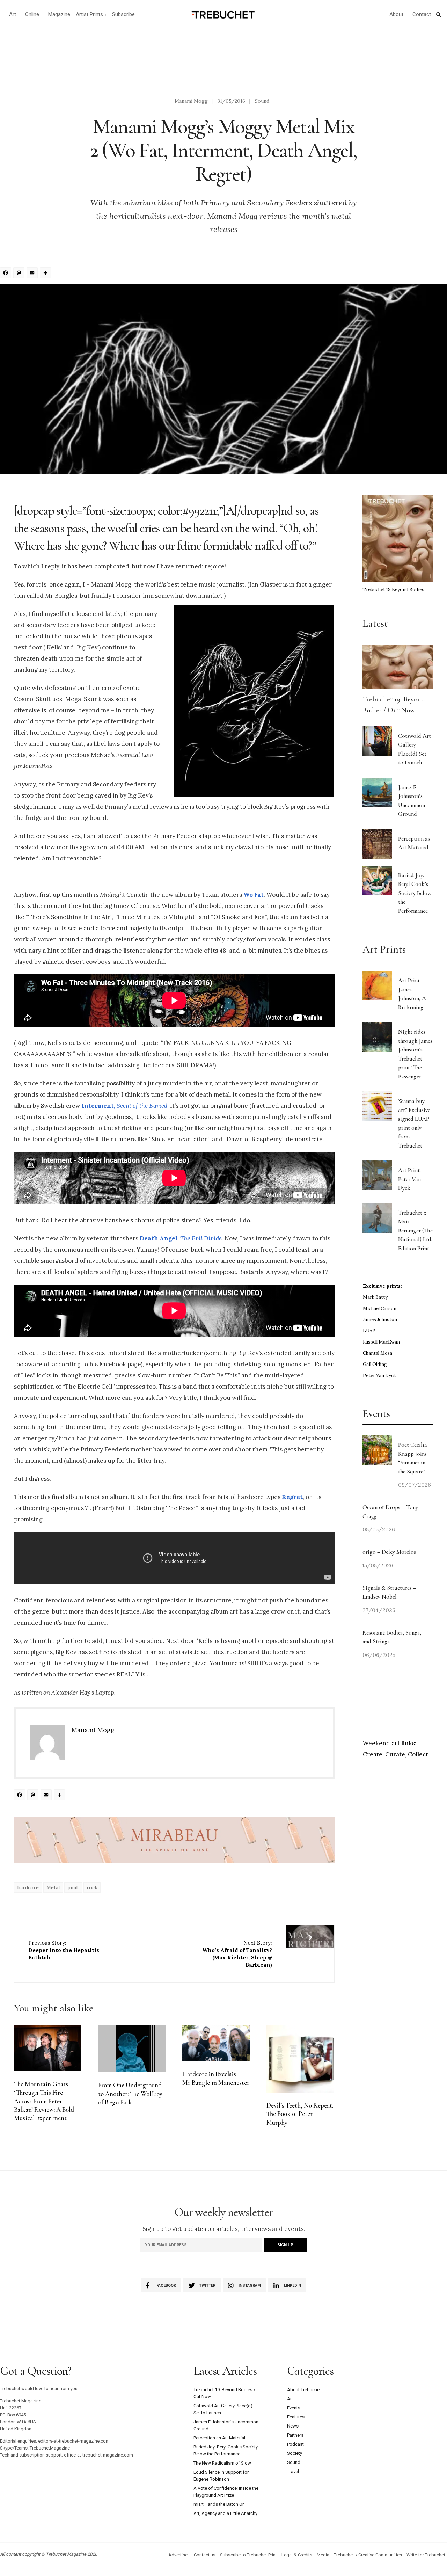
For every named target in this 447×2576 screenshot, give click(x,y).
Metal (53, 1887)
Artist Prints (89, 14)
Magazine (59, 14)
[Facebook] (7, 274)
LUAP (369, 1331)
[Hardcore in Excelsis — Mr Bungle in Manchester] (216, 2043)
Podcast (295, 2444)
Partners (295, 2435)
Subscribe (123, 14)
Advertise (178, 2555)
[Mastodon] (20, 274)
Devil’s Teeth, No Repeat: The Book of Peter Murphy (300, 2114)
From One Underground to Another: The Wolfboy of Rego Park (130, 2094)
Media (323, 2555)
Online (32, 14)
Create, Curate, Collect (395, 1754)
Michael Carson (380, 1308)
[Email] (33, 274)
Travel (293, 2471)
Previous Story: (64, 1950)
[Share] (46, 274)
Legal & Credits (297, 2555)
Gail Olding (375, 1364)
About (396, 14)
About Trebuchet (304, 2390)
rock (92, 1887)
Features (296, 2417)
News (293, 2426)
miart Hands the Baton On (219, 2504)
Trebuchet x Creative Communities (368, 2555)
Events (294, 2408)
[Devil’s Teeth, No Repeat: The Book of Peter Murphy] (300, 2059)
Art (13, 14)
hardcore (28, 1887)
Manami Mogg (191, 101)
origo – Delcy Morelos (389, 1552)
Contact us (205, 2555)
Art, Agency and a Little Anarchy (225, 2513)
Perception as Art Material (219, 2438)
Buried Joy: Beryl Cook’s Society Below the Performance (415, 893)
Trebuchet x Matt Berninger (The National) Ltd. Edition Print (415, 1231)
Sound (262, 101)
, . (125, 1106)
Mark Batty (375, 1297)
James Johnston (380, 1320)
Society (295, 2453)
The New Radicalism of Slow (222, 2463)
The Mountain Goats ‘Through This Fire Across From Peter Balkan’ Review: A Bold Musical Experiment (44, 2101)
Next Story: (237, 1954)
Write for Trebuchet (426, 2555)
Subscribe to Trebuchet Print (248, 2555)
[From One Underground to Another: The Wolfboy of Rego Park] (132, 2049)
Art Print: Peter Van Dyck (409, 1179)
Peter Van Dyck (379, 1376)
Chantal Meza (378, 1353)
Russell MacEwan (381, 1342)
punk (73, 1887)
